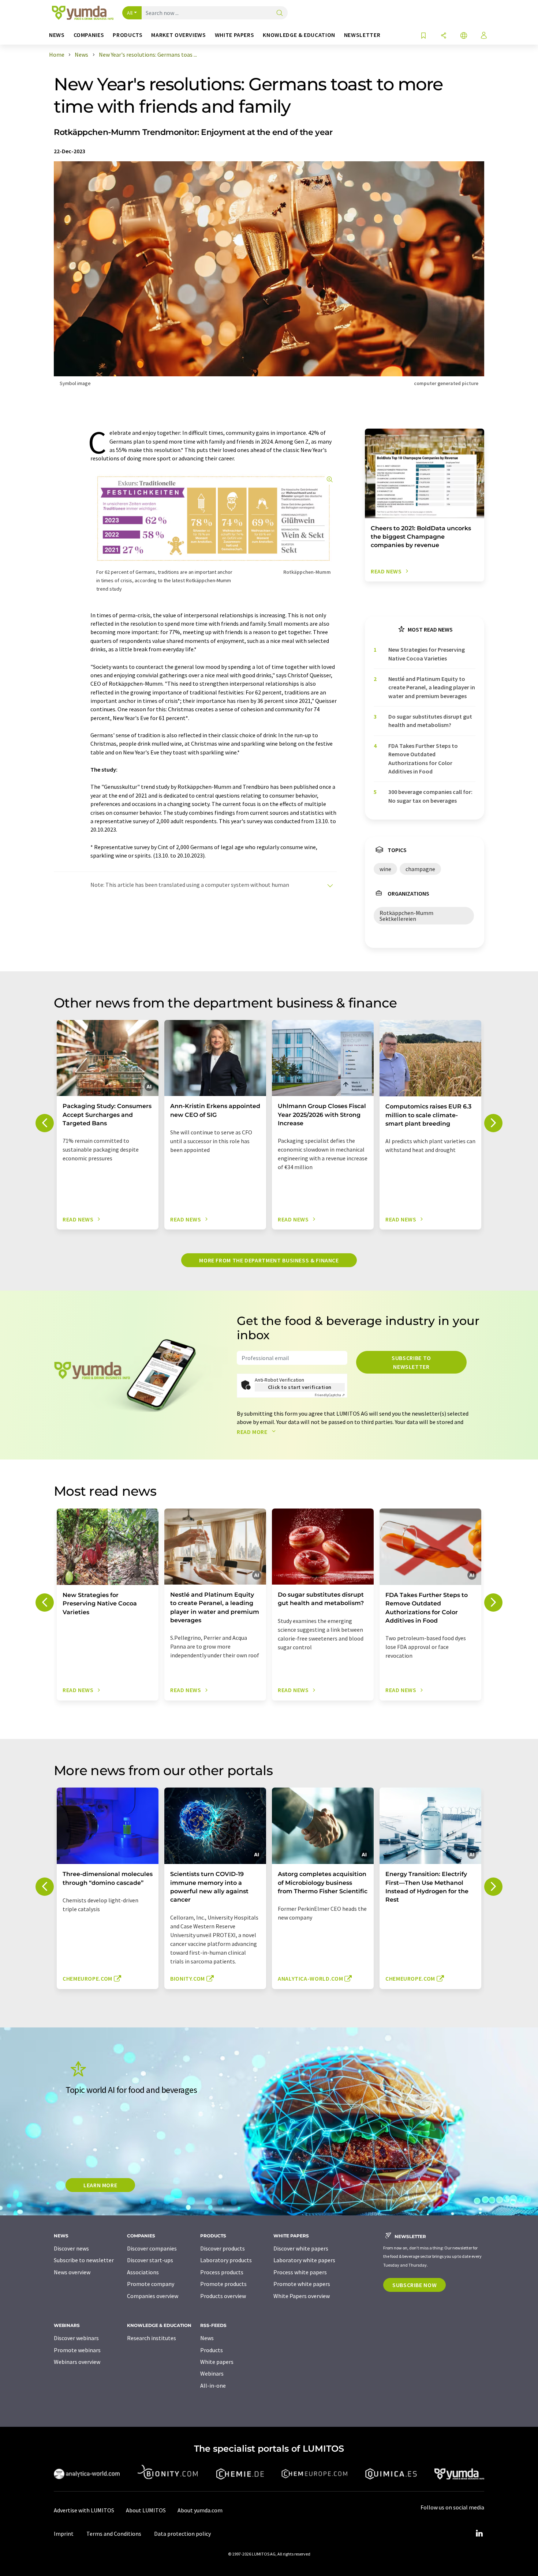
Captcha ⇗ (330, 1395)
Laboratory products (226, 2260)
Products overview (223, 2296)
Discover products (223, 2248)
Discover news (71, 2248)
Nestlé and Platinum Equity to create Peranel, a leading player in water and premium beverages (432, 687)
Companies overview (153, 2296)
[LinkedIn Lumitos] (479, 2534)
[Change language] (464, 36)
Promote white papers (302, 2284)
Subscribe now (414, 2285)
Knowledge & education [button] (299, 35)
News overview (72, 2272)
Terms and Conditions (114, 2534)
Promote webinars (77, 2350)
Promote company (151, 2284)
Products (212, 2350)
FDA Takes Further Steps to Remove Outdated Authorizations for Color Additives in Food (423, 758)
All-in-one (213, 2385)
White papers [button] (235, 35)
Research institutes (152, 2338)
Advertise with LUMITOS (84, 2510)
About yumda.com (200, 2510)
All (130, 13)
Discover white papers (301, 2248)
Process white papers (300, 2272)
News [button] (57, 35)
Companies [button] (89, 35)
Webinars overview (77, 2362)
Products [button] (128, 35)
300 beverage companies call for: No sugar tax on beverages (430, 796)
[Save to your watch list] (423, 36)
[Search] (280, 13)
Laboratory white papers (304, 2260)
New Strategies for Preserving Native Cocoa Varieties (427, 654)
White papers (217, 2362)
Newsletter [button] (362, 35)
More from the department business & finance (269, 1260)
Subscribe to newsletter (411, 1362)
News (207, 2338)
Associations (143, 2272)
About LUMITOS (146, 2510)
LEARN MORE (100, 2185)
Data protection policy (182, 2534)
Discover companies (152, 2248)
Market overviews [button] (178, 35)
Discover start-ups (150, 2260)
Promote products (223, 2284)
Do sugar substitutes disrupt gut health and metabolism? (430, 721)
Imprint (64, 2534)
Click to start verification (300, 1387)
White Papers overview (302, 2296)
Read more (253, 1432)
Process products (222, 2272)
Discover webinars (76, 2338)
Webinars (212, 2373)
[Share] (444, 36)
